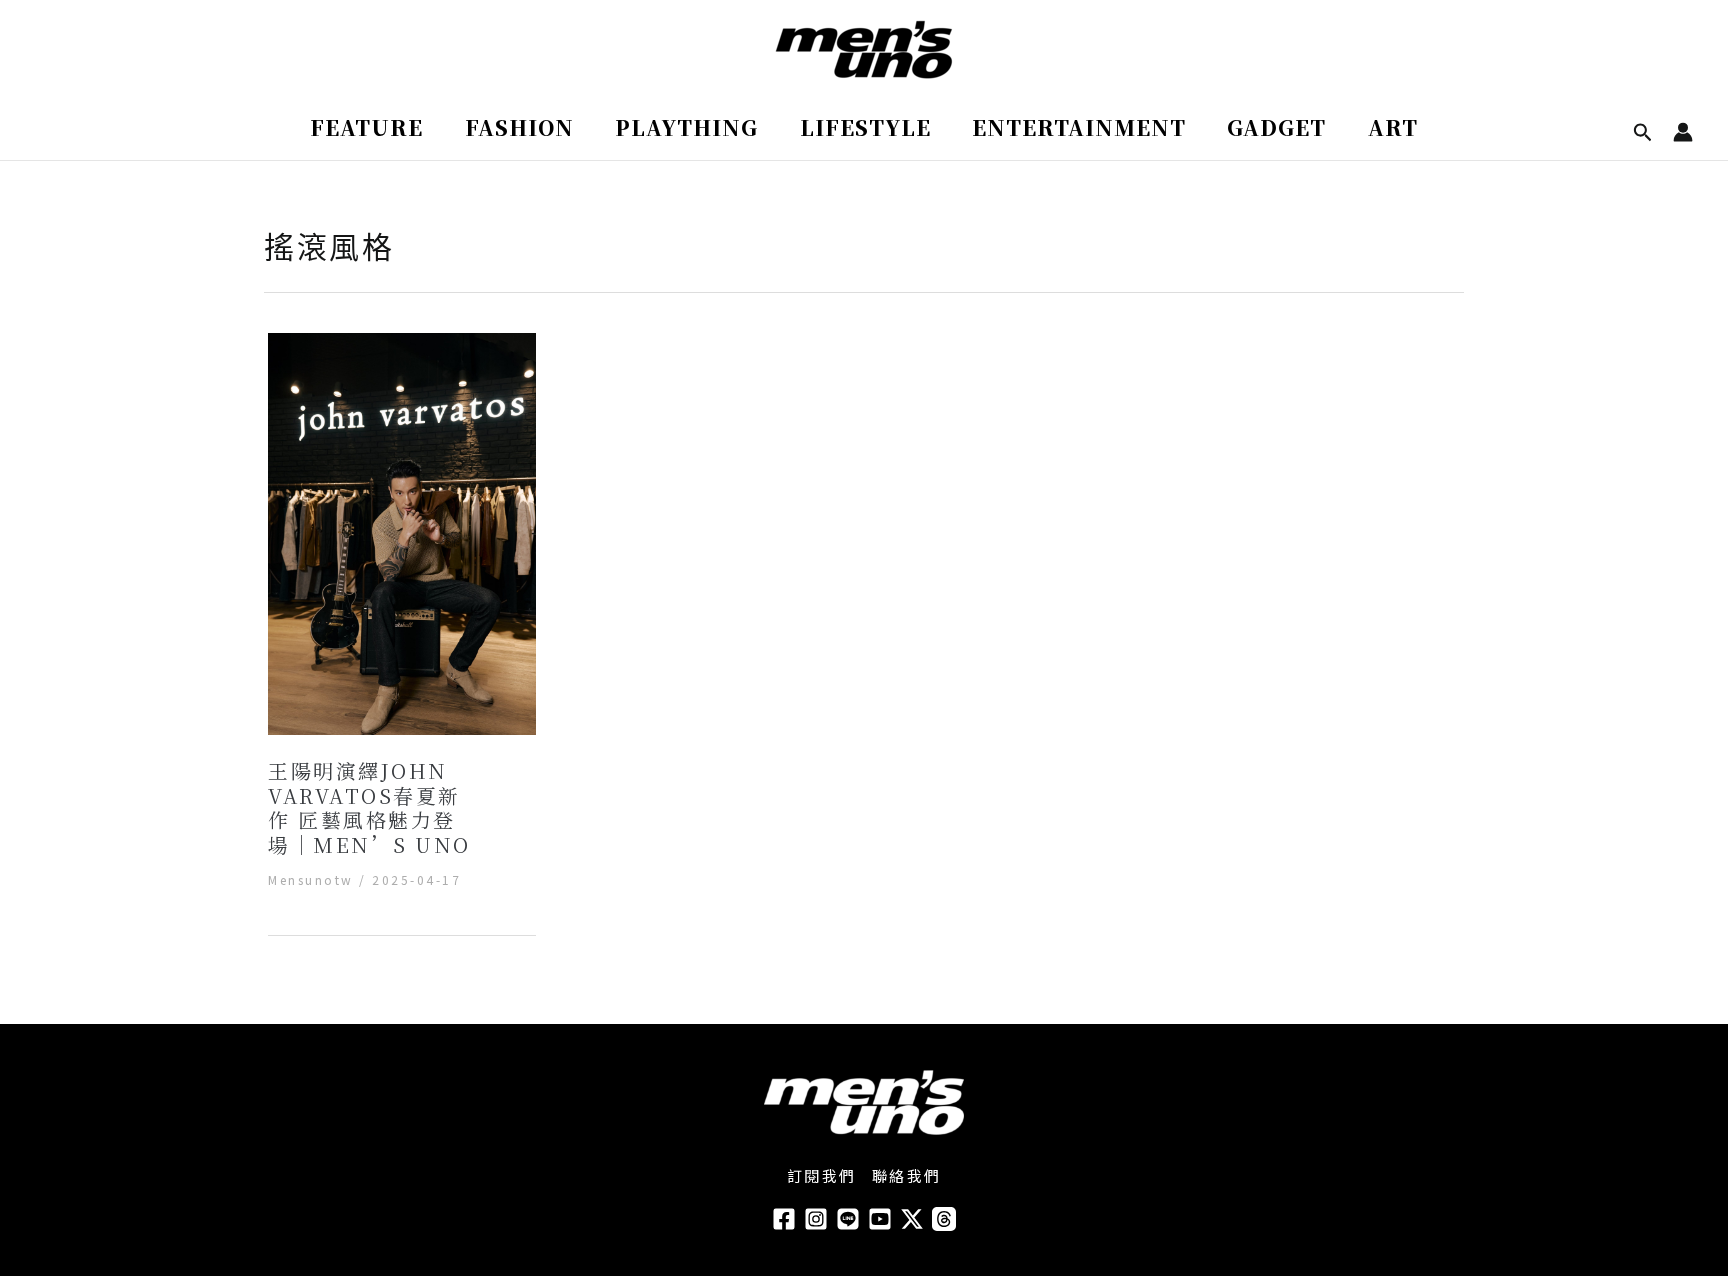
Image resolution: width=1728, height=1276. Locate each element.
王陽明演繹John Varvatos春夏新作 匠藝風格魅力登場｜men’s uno (369, 807)
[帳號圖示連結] (1683, 132)
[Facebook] (784, 1219)
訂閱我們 (822, 1175)
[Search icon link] (1643, 133)
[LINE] (848, 1219)
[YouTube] (880, 1219)
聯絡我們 (907, 1175)
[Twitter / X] (912, 1219)
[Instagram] (816, 1219)
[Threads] (944, 1219)
